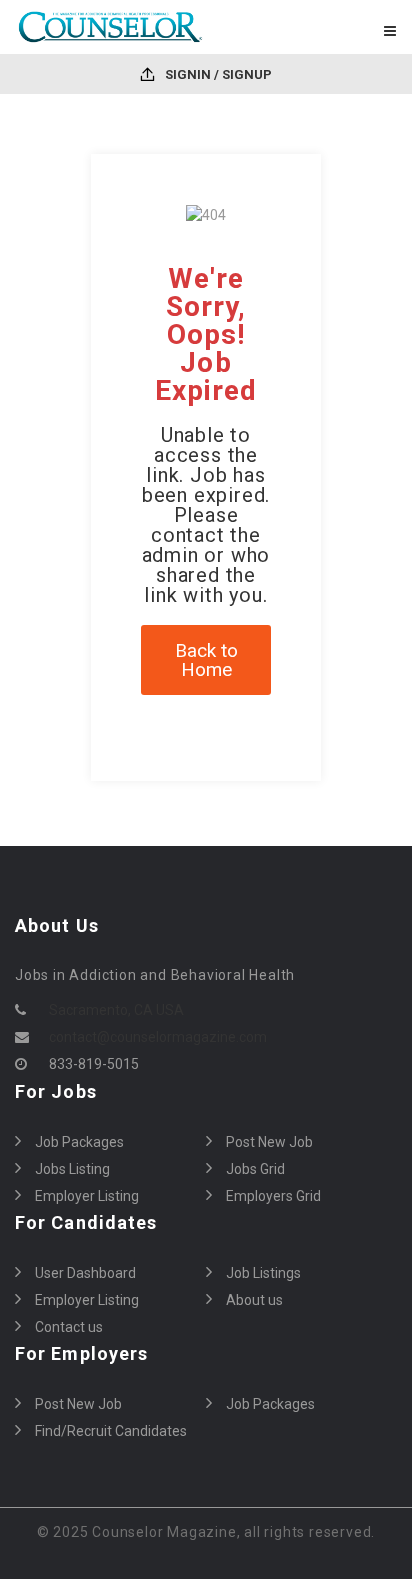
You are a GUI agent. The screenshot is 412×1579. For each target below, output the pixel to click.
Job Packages (79, 1142)
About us (254, 1300)
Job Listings (263, 1273)
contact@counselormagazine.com (158, 1037)
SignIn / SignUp (217, 74)
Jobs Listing (72, 1169)
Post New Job (269, 1142)
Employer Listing (87, 1196)
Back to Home (206, 660)
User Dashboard (85, 1273)
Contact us (69, 1327)
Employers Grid (273, 1196)
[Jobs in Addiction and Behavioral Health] (110, 27)
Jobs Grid (255, 1169)
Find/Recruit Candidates (111, 1431)
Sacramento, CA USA (116, 1010)
